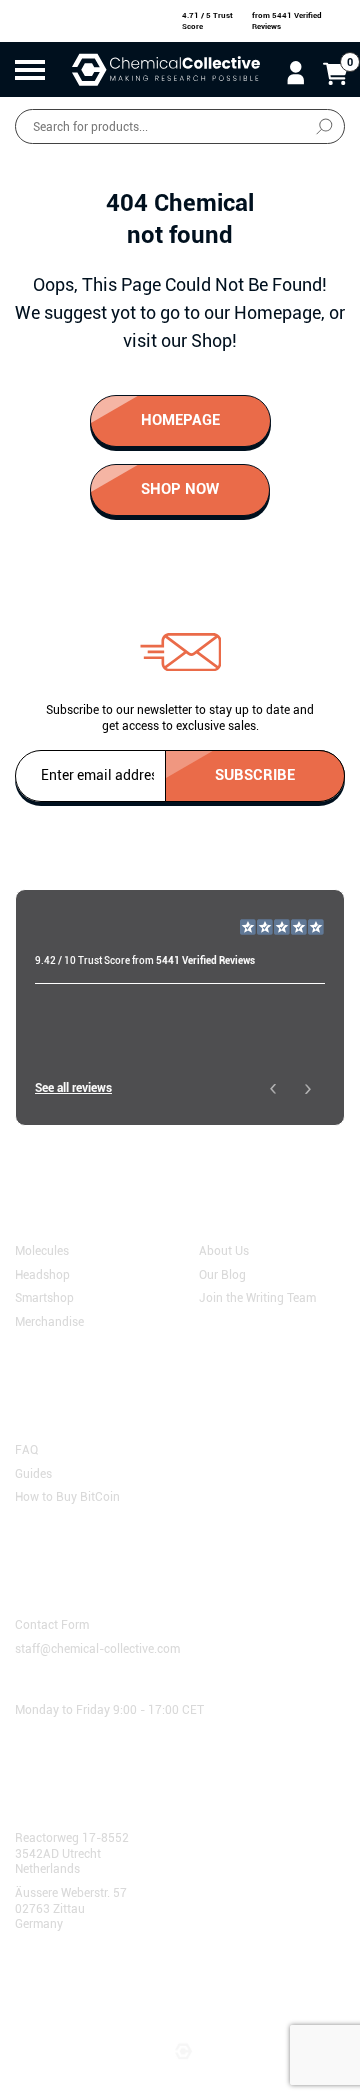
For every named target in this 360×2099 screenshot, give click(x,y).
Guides (33, 1473)
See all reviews (73, 1088)
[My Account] (295, 72)
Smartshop (44, 1298)
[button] (272, 1088)
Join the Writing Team (257, 1298)
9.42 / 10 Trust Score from (145, 960)
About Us (224, 1251)
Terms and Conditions (83, 1987)
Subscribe (255, 774)
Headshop (42, 1274)
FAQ (26, 1450)
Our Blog (222, 1274)
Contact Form (52, 1625)
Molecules (42, 1251)
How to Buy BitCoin (67, 1497)
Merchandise (49, 1321)
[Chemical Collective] (166, 69)
